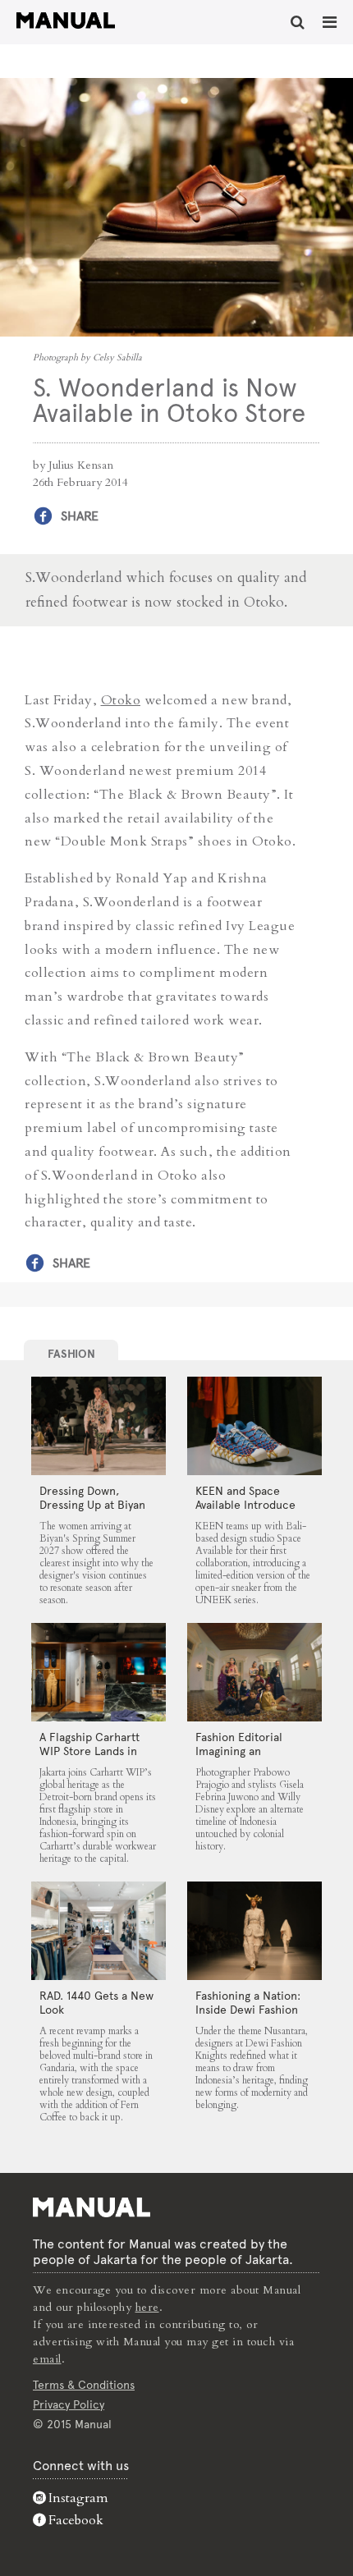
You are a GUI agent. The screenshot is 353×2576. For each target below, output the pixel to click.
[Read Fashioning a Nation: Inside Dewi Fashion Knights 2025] (254, 1931)
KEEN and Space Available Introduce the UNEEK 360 (245, 1505)
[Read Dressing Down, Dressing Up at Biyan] (98, 1426)
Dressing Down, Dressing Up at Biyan (92, 1498)
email (47, 2359)
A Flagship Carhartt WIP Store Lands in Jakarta (89, 1751)
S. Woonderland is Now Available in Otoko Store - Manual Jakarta (66, 21)
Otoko (121, 700)
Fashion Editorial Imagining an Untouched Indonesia (251, 1751)
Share (80, 516)
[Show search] (298, 22)
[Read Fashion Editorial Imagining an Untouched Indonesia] (254, 1672)
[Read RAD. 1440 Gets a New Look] (98, 1931)
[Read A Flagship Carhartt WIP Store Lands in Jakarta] (98, 1672)
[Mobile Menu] (330, 22)
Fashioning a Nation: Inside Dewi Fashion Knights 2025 (248, 2010)
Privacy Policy (69, 2404)
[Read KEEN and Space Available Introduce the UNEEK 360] (254, 1426)
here (147, 2307)
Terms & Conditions (84, 2385)
